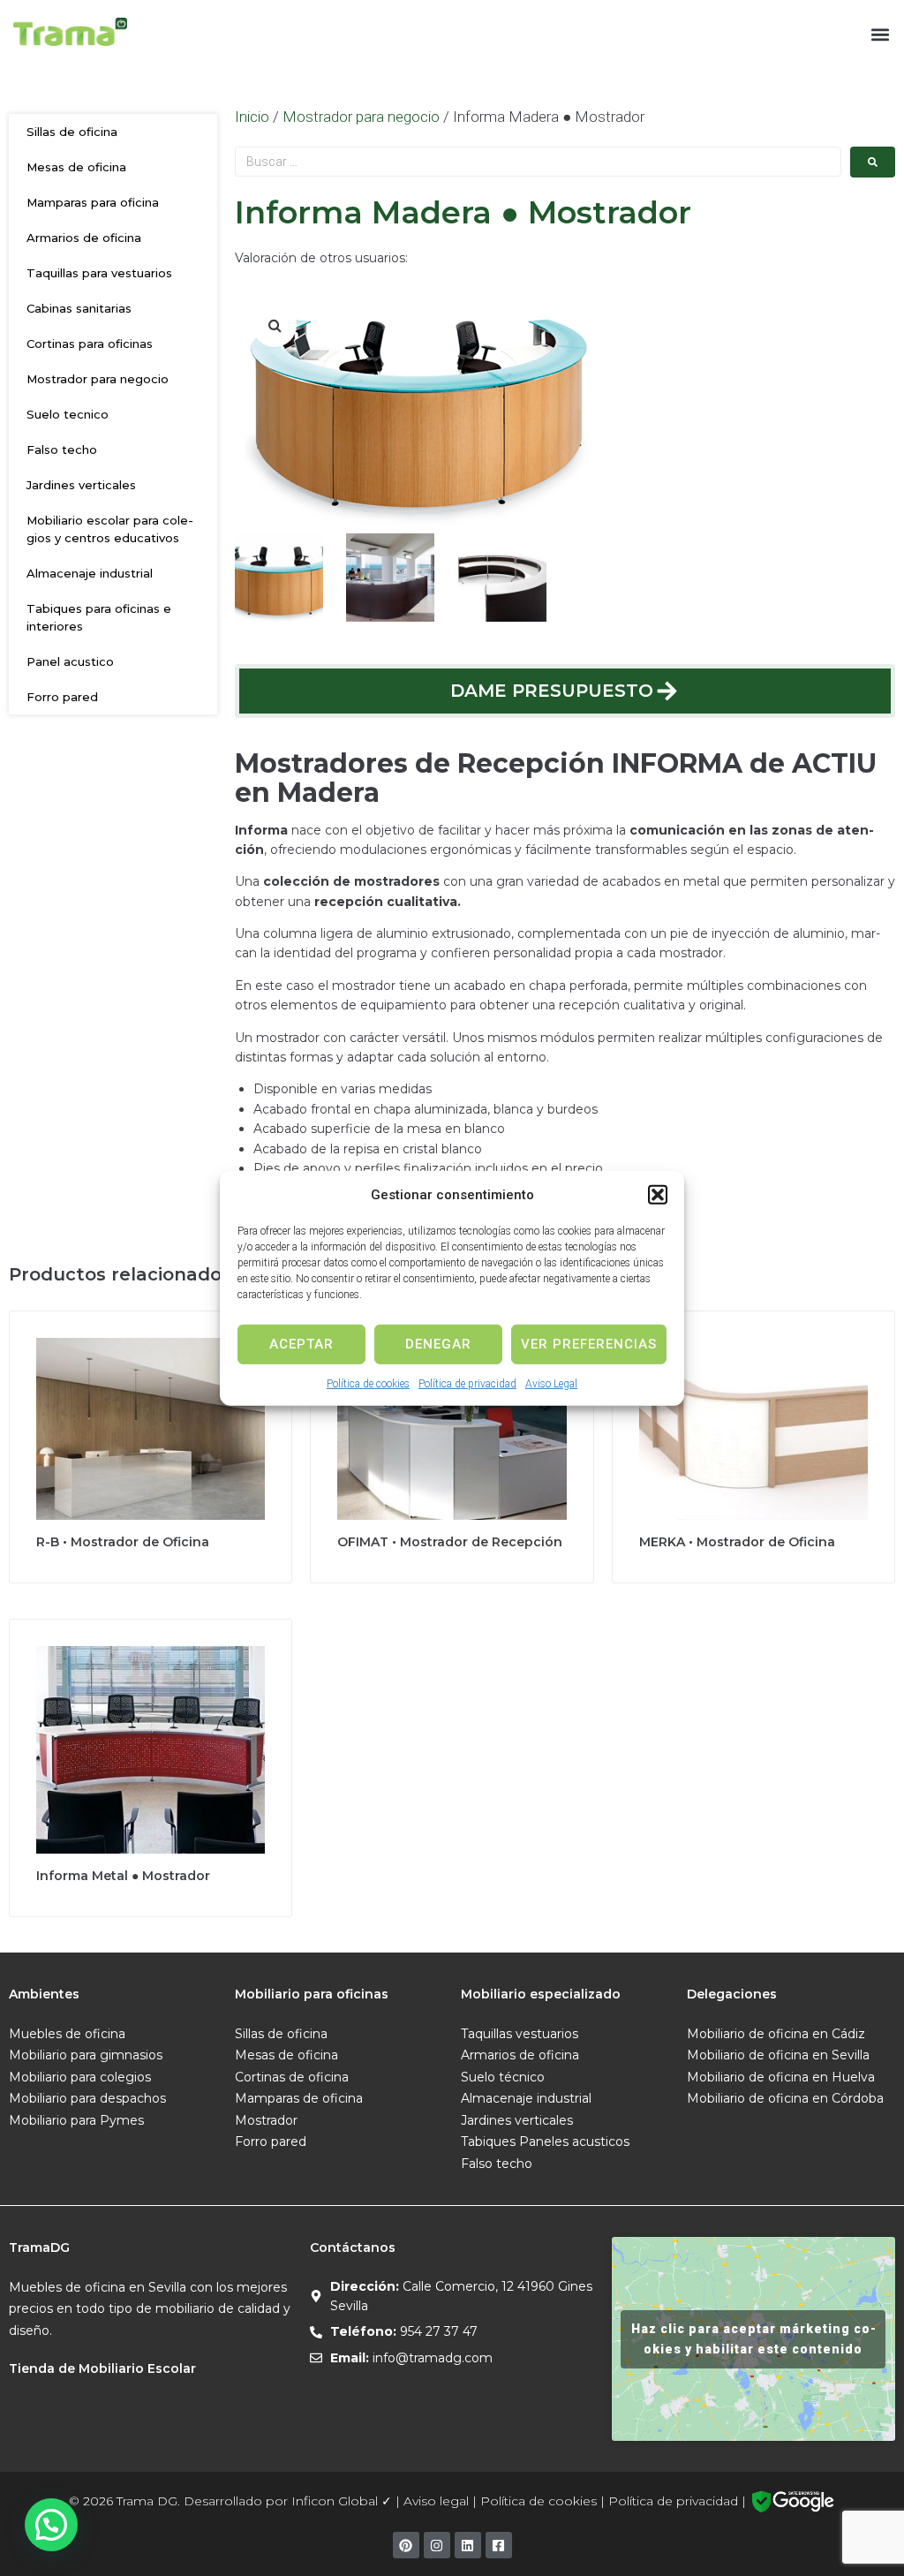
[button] (658, 1194)
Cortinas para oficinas (90, 344)
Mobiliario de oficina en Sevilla (778, 2055)
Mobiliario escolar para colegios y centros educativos (110, 529)
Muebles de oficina (67, 2034)
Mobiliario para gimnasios (86, 2055)
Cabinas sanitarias (79, 308)
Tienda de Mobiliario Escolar (102, 2368)
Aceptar (301, 1344)
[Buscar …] (538, 162)
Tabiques (488, 2142)
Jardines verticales (81, 485)
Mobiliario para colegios (80, 2077)
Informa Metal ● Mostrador (123, 1876)
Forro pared (62, 697)
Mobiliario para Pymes (76, 2120)
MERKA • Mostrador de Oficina (737, 1542)
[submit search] (873, 162)
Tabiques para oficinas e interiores (99, 617)
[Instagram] (437, 2545)
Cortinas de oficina (292, 2077)
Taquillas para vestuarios (99, 273)
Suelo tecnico (68, 414)
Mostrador (266, 2120)
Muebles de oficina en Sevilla (98, 2287)
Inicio (252, 117)
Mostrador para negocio (98, 379)
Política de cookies (368, 1383)
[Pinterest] (406, 2545)
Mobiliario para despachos (87, 2098)
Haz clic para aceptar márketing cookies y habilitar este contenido (753, 2339)
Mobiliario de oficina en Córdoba (785, 2098)
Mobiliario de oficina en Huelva (781, 2077)
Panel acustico (70, 661)
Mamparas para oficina (93, 202)
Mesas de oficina (76, 167)
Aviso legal (436, 2501)
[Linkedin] (468, 2545)
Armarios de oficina (84, 238)
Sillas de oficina (72, 132)
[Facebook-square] (499, 2545)
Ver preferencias (589, 1344)
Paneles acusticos (574, 2142)
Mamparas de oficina (299, 2098)
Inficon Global (335, 2501)
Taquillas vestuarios (520, 2034)
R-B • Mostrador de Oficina (123, 1542)
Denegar (438, 1344)
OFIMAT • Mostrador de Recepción (450, 1542)
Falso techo (62, 449)
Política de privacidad (467, 1383)
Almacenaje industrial (90, 573)
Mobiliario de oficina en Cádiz (776, 2034)
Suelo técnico (503, 2077)
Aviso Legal (551, 1383)
